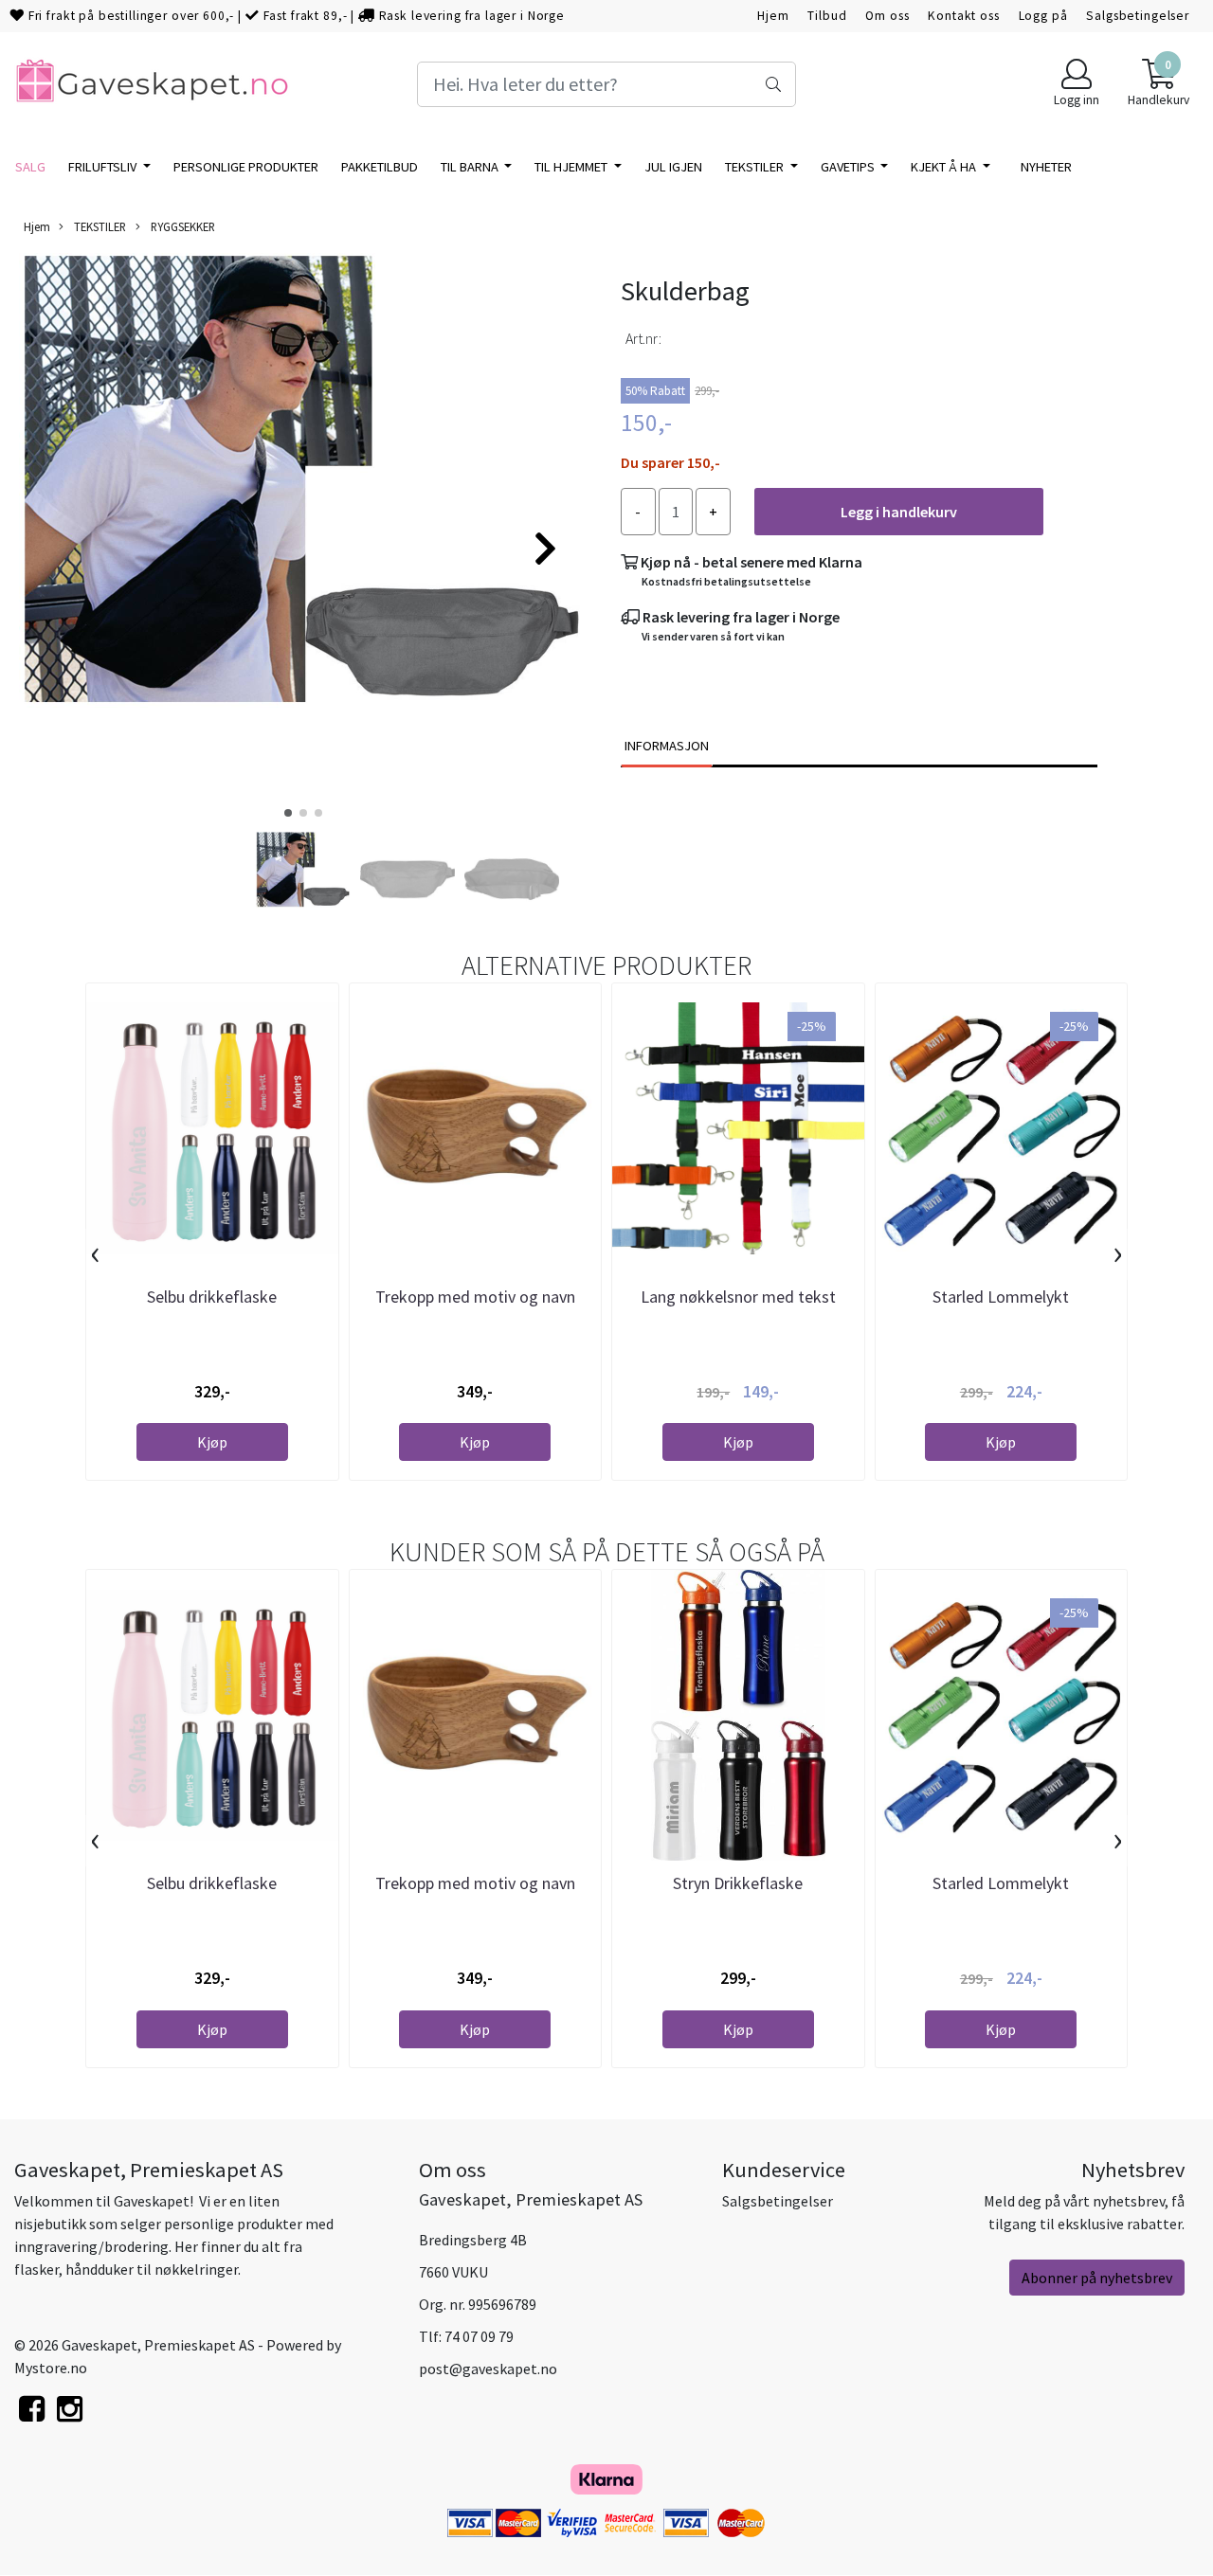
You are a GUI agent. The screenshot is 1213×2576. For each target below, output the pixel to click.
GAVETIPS (849, 167)
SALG (30, 167)
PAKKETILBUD (380, 167)
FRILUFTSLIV (104, 167)
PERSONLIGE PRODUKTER (246, 167)
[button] (288, 813)
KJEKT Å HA (945, 167)
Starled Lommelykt (1001, 1297)
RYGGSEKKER (181, 226)
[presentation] (95, 1254)
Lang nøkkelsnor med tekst (738, 1297)
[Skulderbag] (303, 540)
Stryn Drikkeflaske (738, 1883)
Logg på (1043, 16)
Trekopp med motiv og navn (475, 1297)
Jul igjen (673, 167)
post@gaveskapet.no (488, 2369)
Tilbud (827, 16)
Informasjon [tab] (667, 746)
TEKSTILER (756, 167)
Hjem (773, 16)
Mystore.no (51, 2368)
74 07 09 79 (479, 2336)
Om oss (887, 16)
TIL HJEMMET (572, 167)
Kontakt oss (963, 16)
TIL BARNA (471, 167)
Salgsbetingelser (1138, 16)
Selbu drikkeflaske (212, 1297)
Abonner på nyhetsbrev (1097, 2278)
